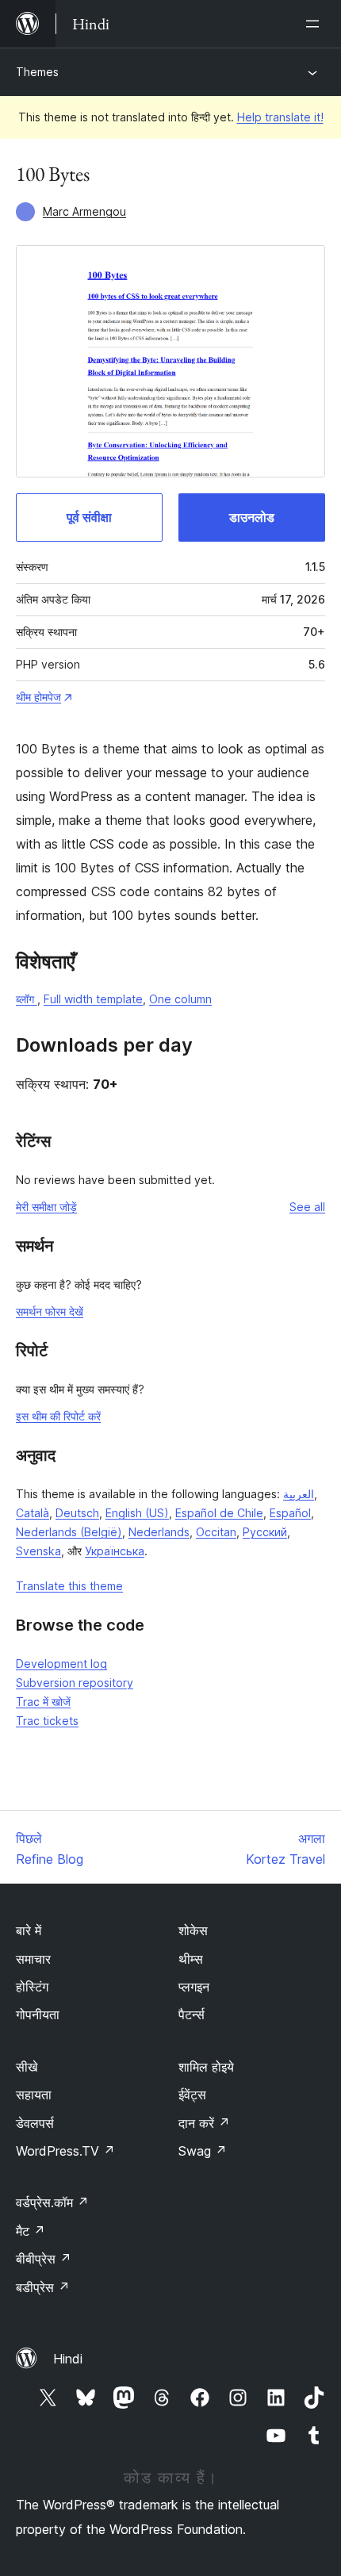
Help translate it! (280, 117)
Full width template (93, 999)
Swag (203, 2151)
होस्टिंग (32, 1987)
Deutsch (77, 1513)
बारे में (29, 1930)
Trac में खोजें (43, 1702)
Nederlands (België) (69, 1532)
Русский (265, 1532)
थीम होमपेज (38, 697)
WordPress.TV (65, 2151)
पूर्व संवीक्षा (89, 517)
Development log (61, 1664)
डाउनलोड (252, 517)
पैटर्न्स (192, 2014)
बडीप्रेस (43, 2287)
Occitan (216, 1532)
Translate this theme (69, 1586)
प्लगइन (194, 1987)
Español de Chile (219, 1513)
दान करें (204, 2123)
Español (290, 1513)
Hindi (68, 2359)
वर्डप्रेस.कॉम (52, 2202)
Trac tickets (47, 1721)
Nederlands (159, 1532)
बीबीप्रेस (44, 2259)
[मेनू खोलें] (316, 24)
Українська (115, 1551)
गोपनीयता (38, 2014)
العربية (299, 1494)
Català (33, 1513)
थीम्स (191, 1959)
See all (307, 1207)
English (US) (137, 1513)
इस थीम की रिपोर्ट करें (58, 1416)
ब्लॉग (27, 999)
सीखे (27, 2067)
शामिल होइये (206, 2067)
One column (180, 999)
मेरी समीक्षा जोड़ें (46, 1207)
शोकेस (193, 1930)
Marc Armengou (84, 211)
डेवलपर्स (35, 2123)
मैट (31, 2231)
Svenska (38, 1551)
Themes (37, 72)
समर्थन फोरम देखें (50, 1311)
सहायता (34, 2095)
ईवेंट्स (192, 2095)
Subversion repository (75, 1683)
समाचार (33, 1959)
